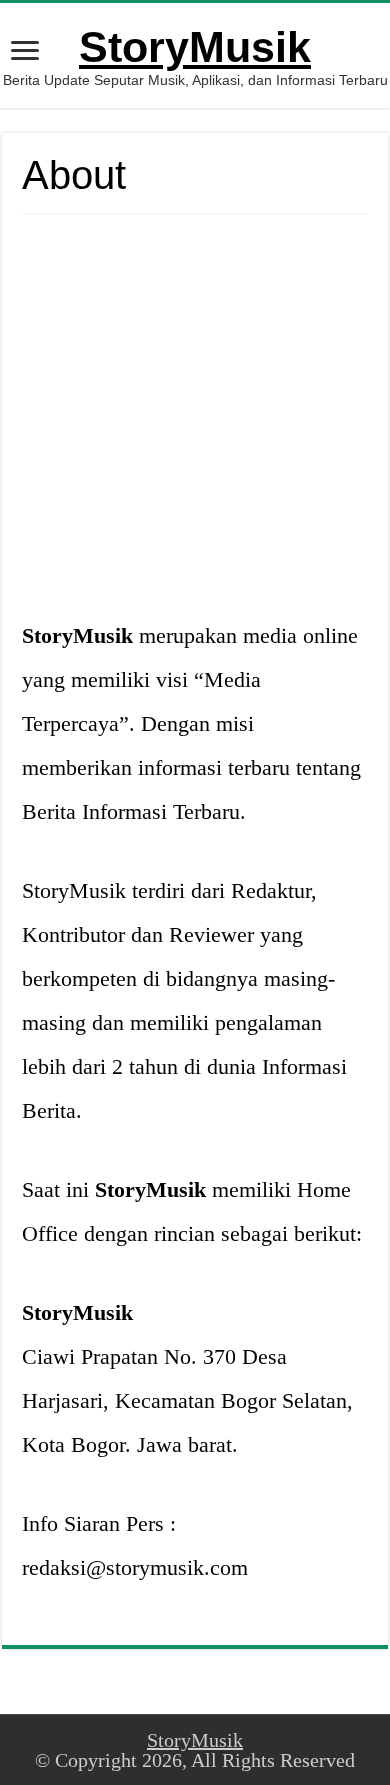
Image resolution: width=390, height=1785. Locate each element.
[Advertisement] (195, 419)
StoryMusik (195, 47)
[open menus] (25, 52)
